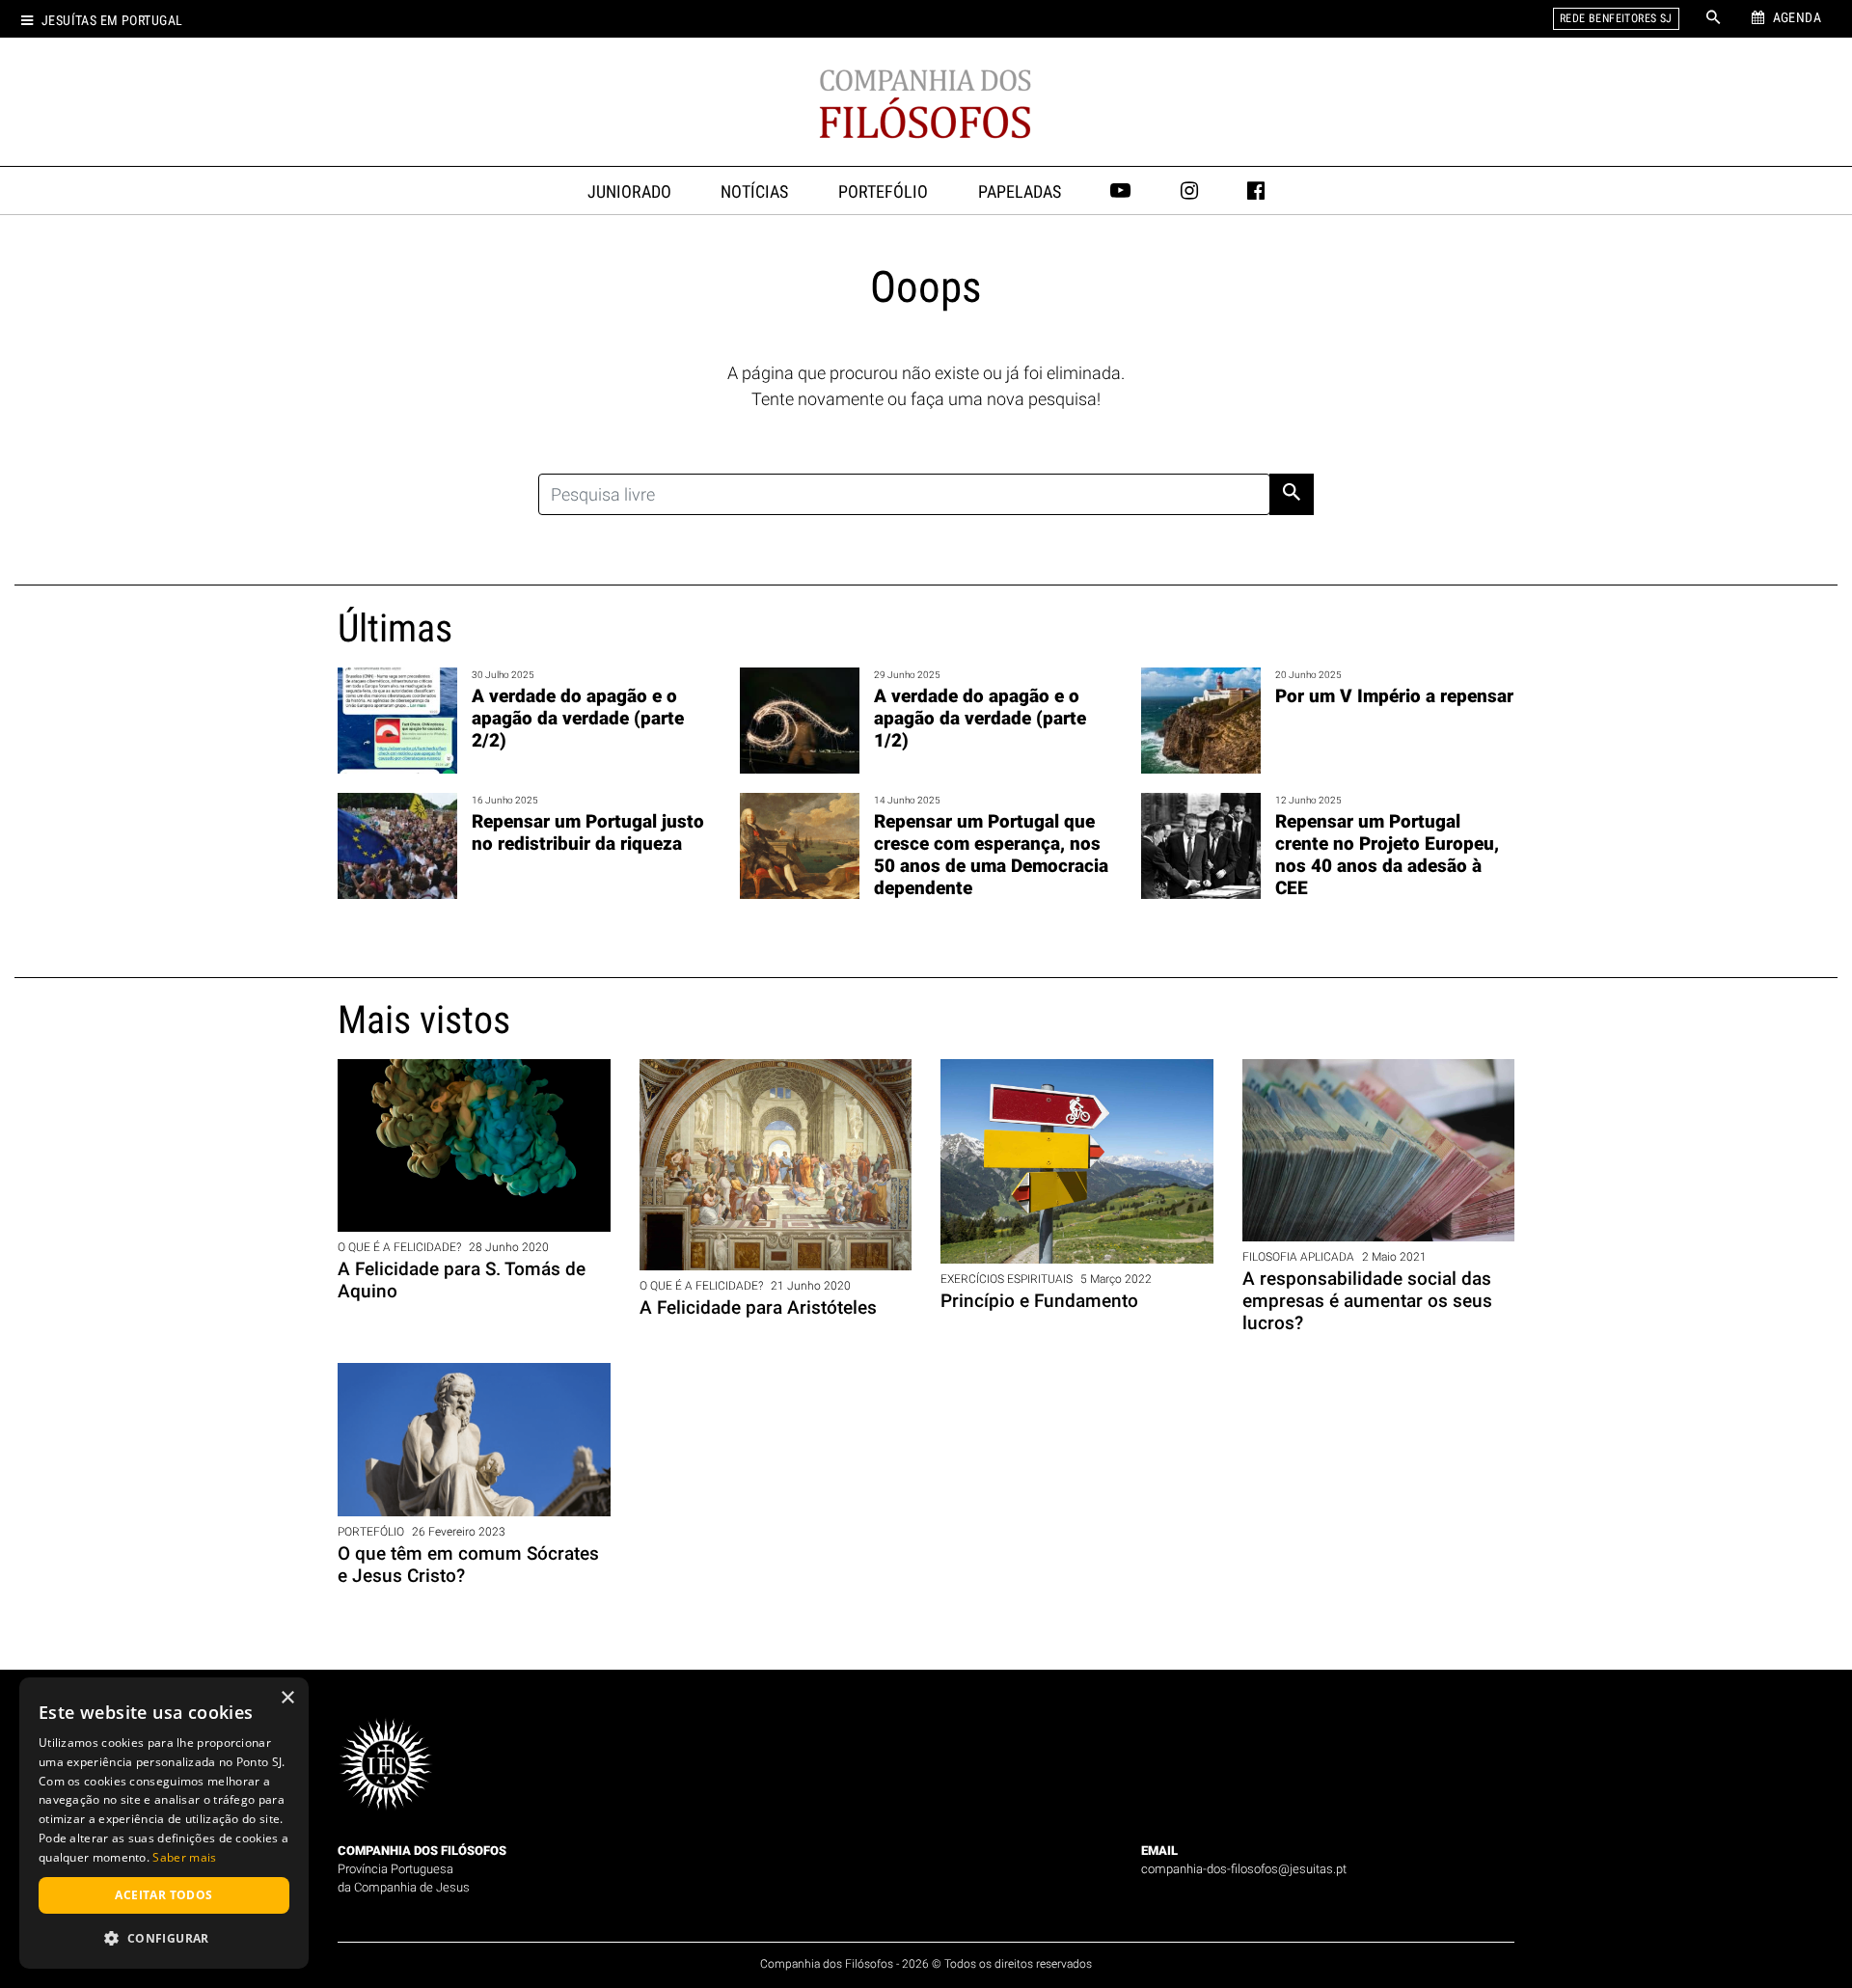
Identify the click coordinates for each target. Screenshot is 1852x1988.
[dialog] (164, 1823)
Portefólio (883, 192)
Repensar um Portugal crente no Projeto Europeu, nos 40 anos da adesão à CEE (1387, 855)
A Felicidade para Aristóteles (758, 1307)
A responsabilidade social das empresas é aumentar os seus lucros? (1367, 1301)
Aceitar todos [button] (163, 1895)
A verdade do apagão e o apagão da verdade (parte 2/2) (578, 718)
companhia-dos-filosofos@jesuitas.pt (1244, 1869)
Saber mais (184, 1857)
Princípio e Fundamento (1039, 1301)
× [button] (287, 1698)
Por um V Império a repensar (1394, 696)
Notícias (754, 192)
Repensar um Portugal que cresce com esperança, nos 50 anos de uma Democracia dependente (991, 855)
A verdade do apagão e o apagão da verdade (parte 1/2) (980, 718)
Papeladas (1020, 192)
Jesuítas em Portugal (112, 21)
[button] (164, 1938)
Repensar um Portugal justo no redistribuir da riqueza (588, 832)
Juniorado (629, 192)
